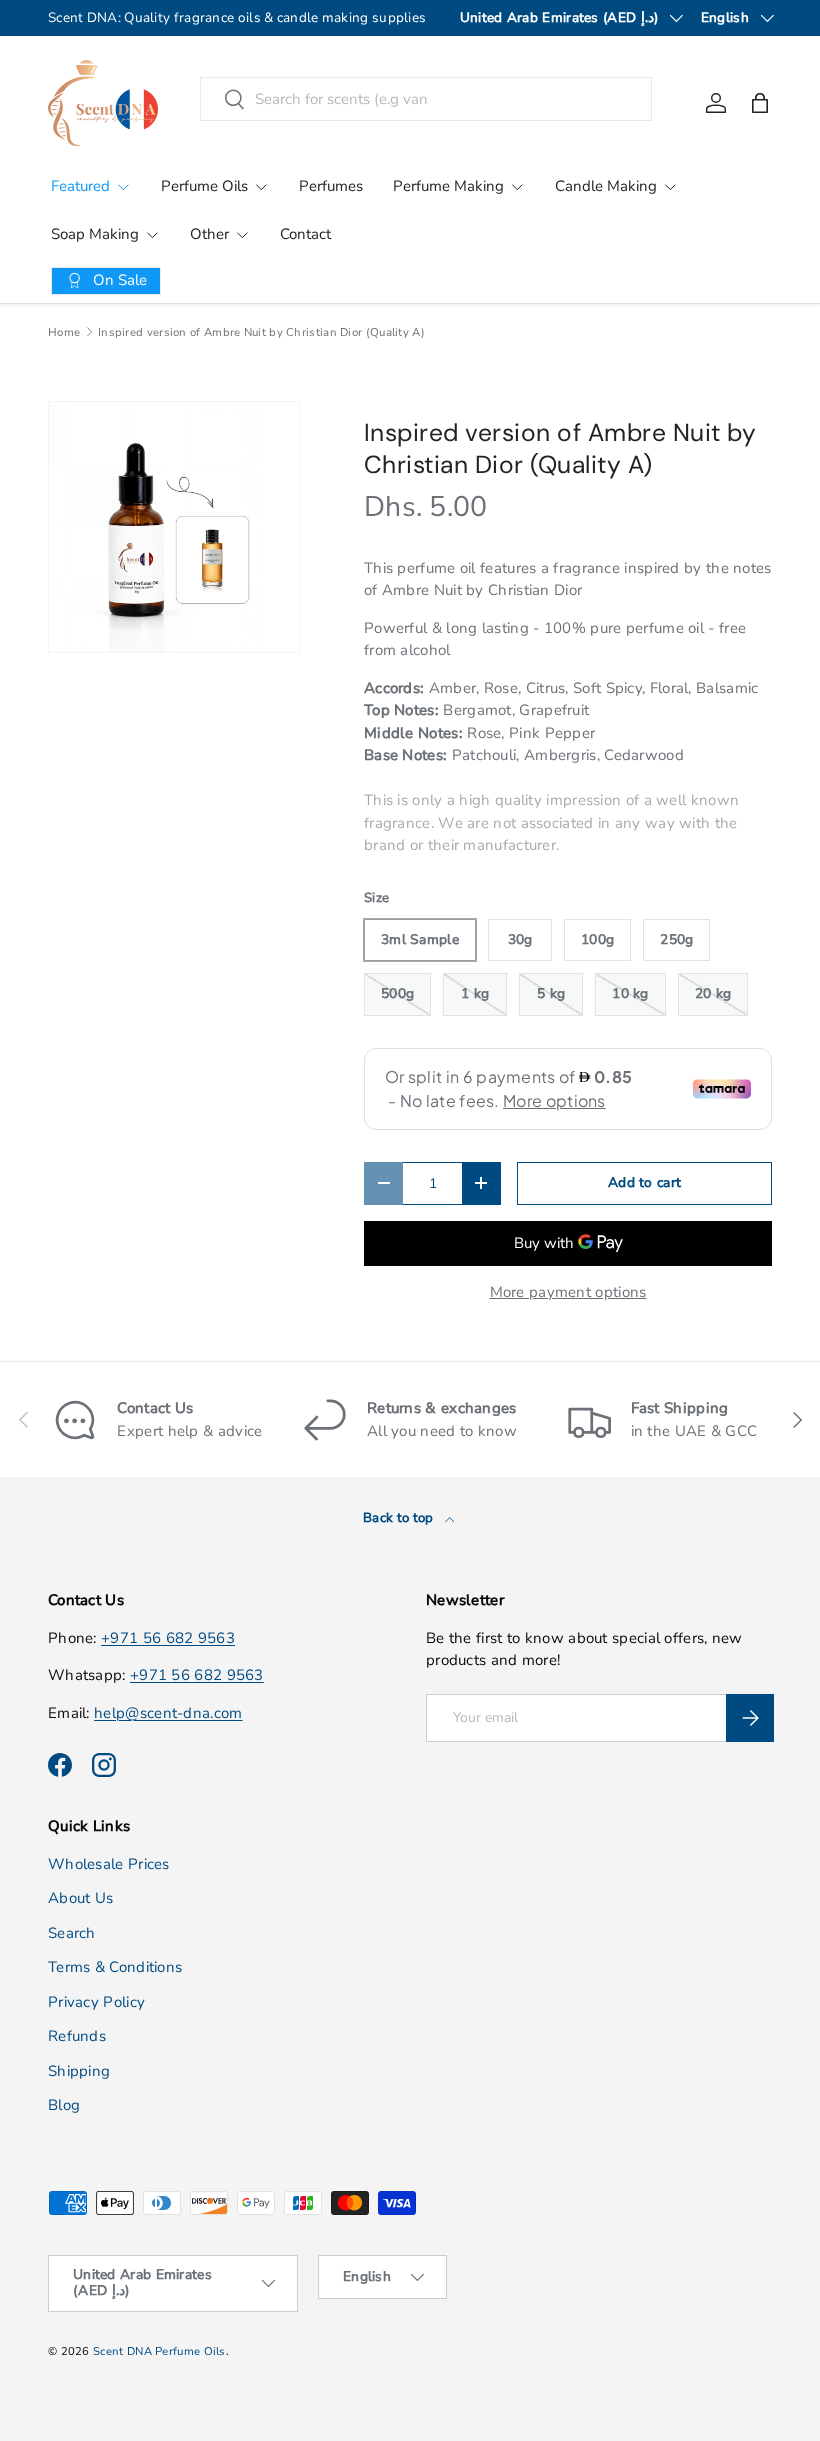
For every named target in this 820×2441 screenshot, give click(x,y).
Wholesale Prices (109, 1864)
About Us (80, 1898)
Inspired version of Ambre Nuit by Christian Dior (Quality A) (261, 332)
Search (72, 1933)
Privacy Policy (96, 2002)
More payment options (568, 1292)
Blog (64, 2105)
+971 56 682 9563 (168, 1638)
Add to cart (644, 1182)
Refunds (77, 2036)
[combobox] (426, 99)
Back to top (400, 1518)
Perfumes (331, 186)
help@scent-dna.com (168, 1713)
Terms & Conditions (115, 1967)
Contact (305, 234)
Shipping (79, 2071)
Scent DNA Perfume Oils (159, 2351)
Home (64, 332)
